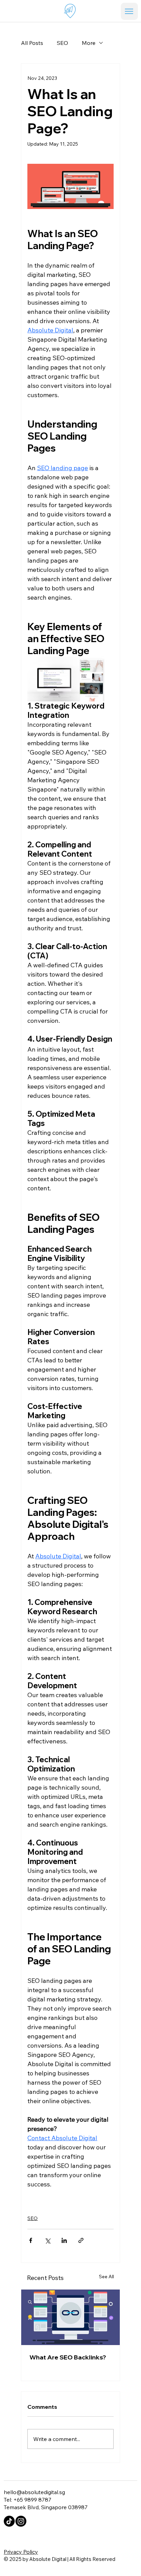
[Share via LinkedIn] (64, 2240)
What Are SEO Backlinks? (68, 2357)
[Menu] (129, 11)
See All (106, 2277)
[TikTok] (9, 2521)
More (89, 43)
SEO (62, 43)
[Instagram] (21, 2521)
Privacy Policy (21, 2552)
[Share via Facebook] (31, 2240)
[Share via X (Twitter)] (47, 2240)
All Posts (32, 43)
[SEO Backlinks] (70, 2317)
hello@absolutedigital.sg (34, 2492)
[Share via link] (81, 2240)
